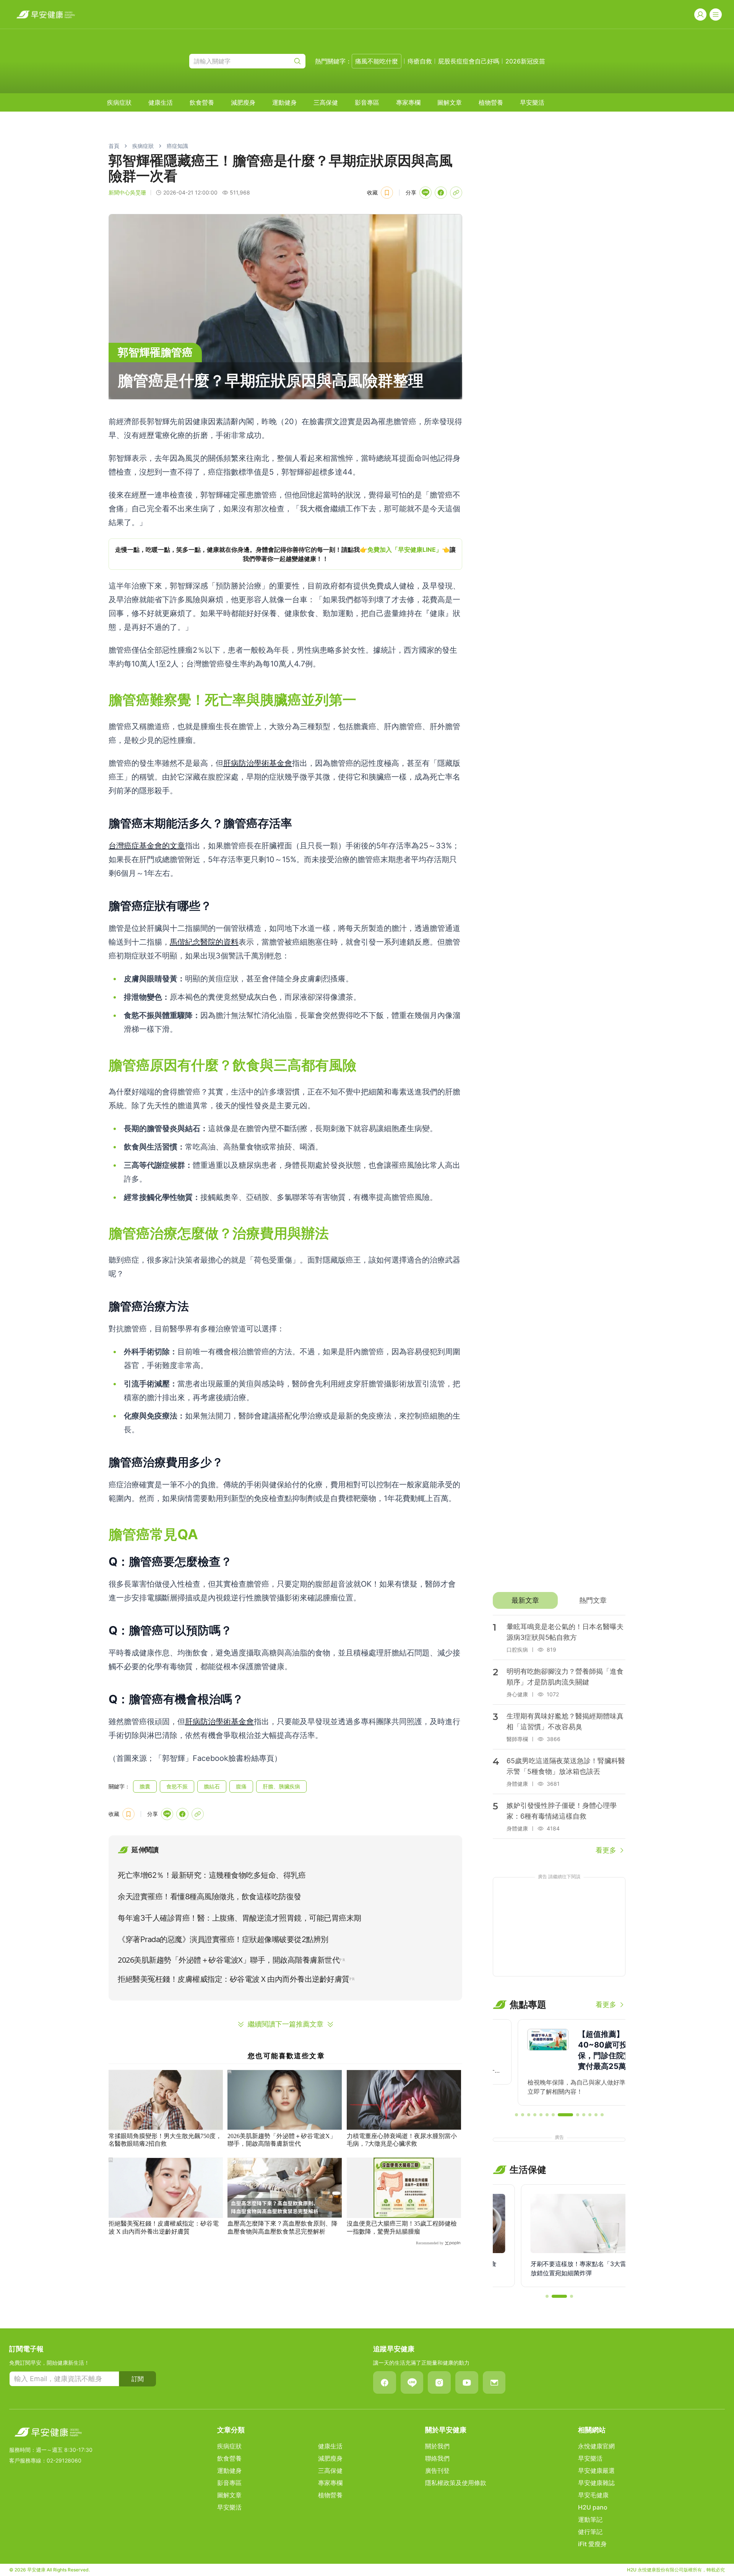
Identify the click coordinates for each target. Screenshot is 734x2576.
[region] (285, 554)
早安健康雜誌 (596, 2483)
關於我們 (437, 2446)
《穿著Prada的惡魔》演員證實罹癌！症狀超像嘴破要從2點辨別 (223, 1939)
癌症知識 (177, 146)
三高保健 (326, 102)
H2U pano (593, 2507)
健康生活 (161, 102)
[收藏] (387, 193)
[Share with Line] (425, 193)
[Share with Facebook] (441, 193)
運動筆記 (590, 2519)
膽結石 (212, 1786)
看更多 (606, 1850)
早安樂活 (532, 102)
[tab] (525, 1600)
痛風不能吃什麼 (377, 61)
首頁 (114, 146)
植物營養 (491, 102)
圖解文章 (450, 102)
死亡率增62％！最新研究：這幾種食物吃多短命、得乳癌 (212, 1875)
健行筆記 (590, 2532)
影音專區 (367, 102)
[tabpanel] (559, 1735)
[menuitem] (119, 102)
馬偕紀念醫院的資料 (204, 942)
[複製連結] (456, 193)
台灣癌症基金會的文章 (147, 846)
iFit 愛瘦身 (592, 2544)
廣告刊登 (437, 2471)
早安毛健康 (593, 2495)
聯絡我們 (437, 2458)
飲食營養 (202, 102)
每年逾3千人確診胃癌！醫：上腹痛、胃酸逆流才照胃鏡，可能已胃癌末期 (240, 1918)
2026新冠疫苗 (525, 61)
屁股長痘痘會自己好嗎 (469, 61)
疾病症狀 (119, 102)
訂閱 (138, 2379)
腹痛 (241, 1786)
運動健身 (284, 102)
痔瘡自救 (420, 61)
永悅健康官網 (596, 2446)
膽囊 (145, 1786)
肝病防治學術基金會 (258, 763)
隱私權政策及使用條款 (456, 2483)
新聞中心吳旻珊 (127, 192)
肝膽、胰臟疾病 (281, 1786)
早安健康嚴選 (596, 2471)
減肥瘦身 (243, 102)
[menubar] (326, 102)
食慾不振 (177, 1786)
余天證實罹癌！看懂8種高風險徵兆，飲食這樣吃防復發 (209, 1897)
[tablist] (559, 1600)
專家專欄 (408, 102)
